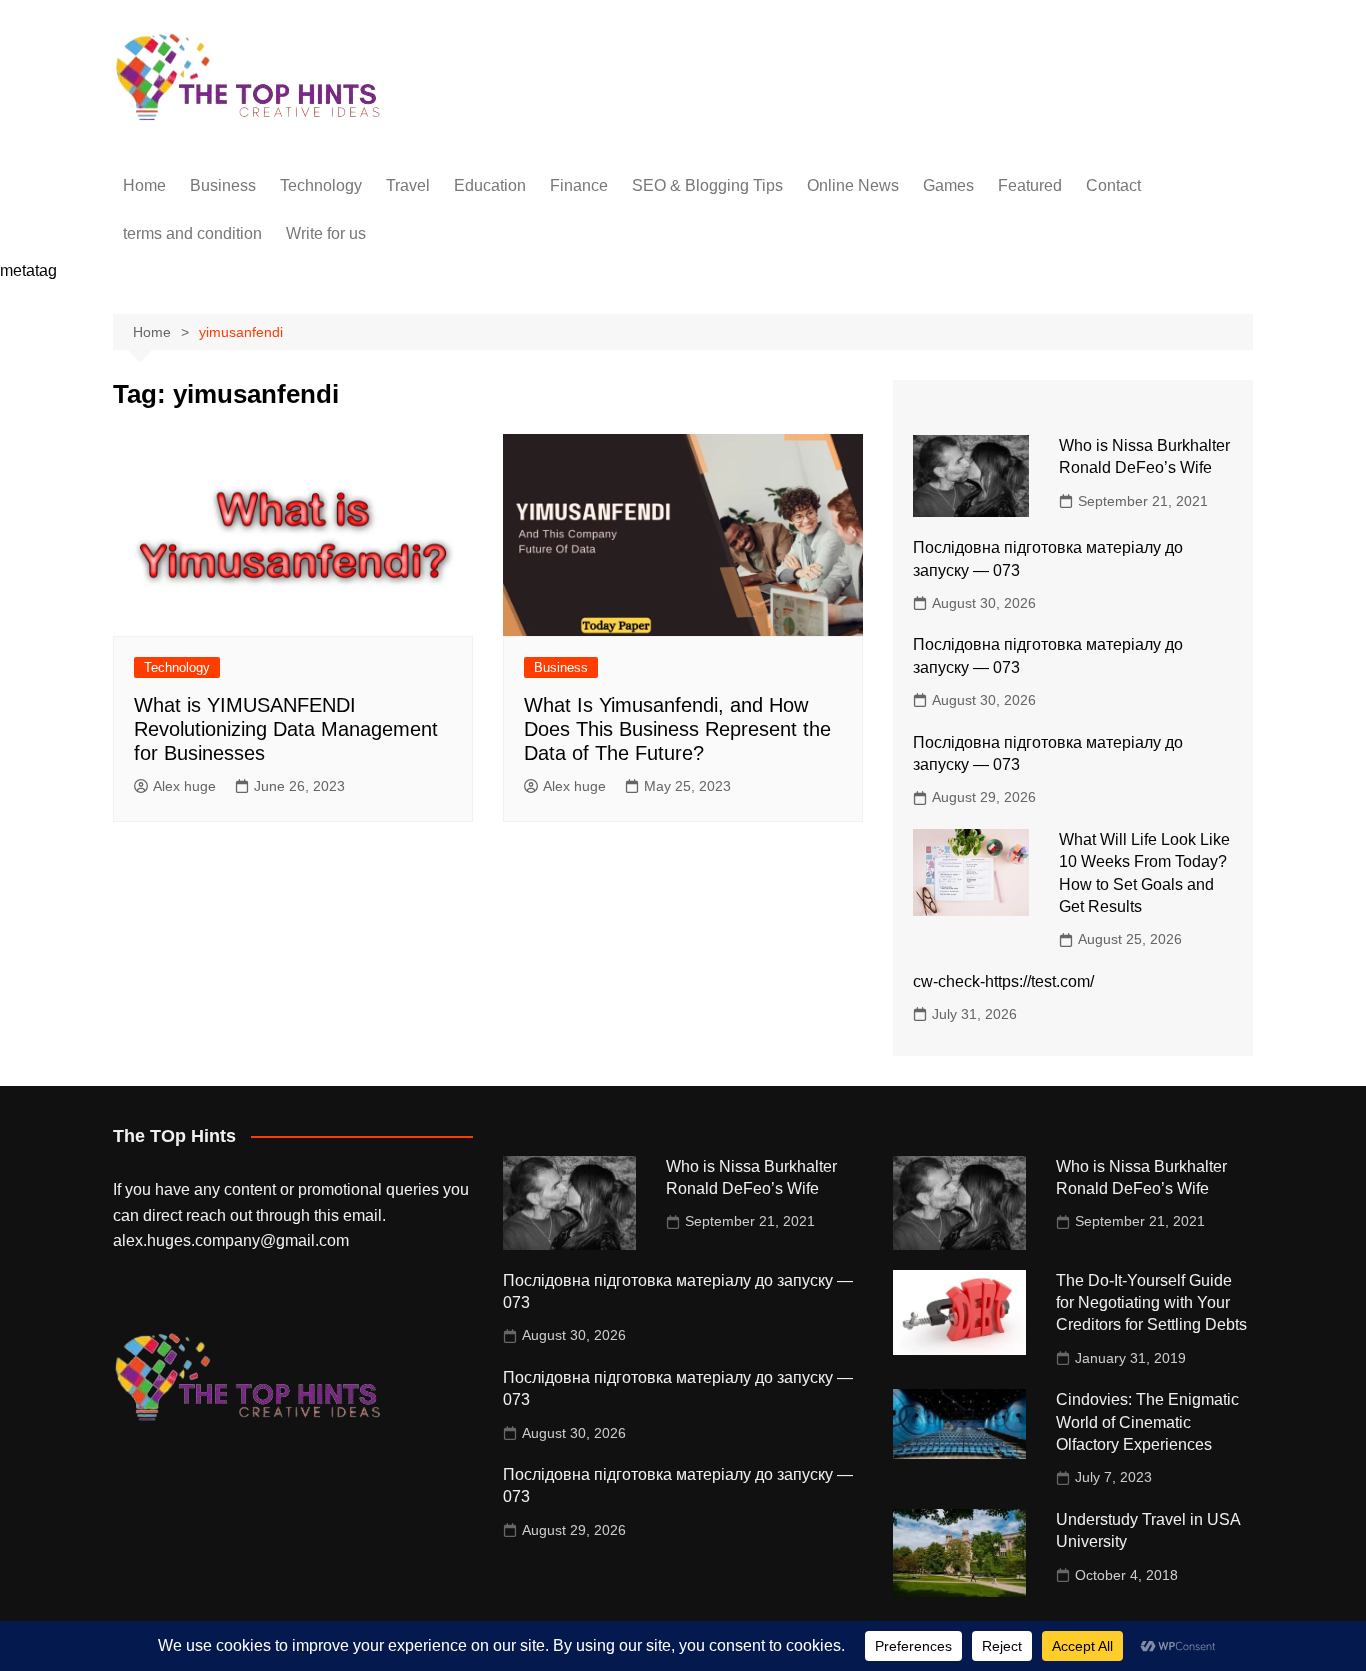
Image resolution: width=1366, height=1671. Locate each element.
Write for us (326, 233)
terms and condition (192, 233)
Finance (579, 185)
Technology (321, 185)
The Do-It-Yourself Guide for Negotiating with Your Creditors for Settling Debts (1151, 1303)
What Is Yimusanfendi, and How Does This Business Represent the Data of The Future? (677, 729)
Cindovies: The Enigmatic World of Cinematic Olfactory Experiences (1147, 1422)
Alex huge (184, 786)
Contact (1113, 185)
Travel (408, 185)
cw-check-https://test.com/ (1003, 981)
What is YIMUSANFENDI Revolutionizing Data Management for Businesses (286, 729)
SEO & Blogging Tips (707, 185)
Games (948, 185)
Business (223, 185)
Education (490, 185)
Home (144, 185)
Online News (853, 185)
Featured (1030, 185)
